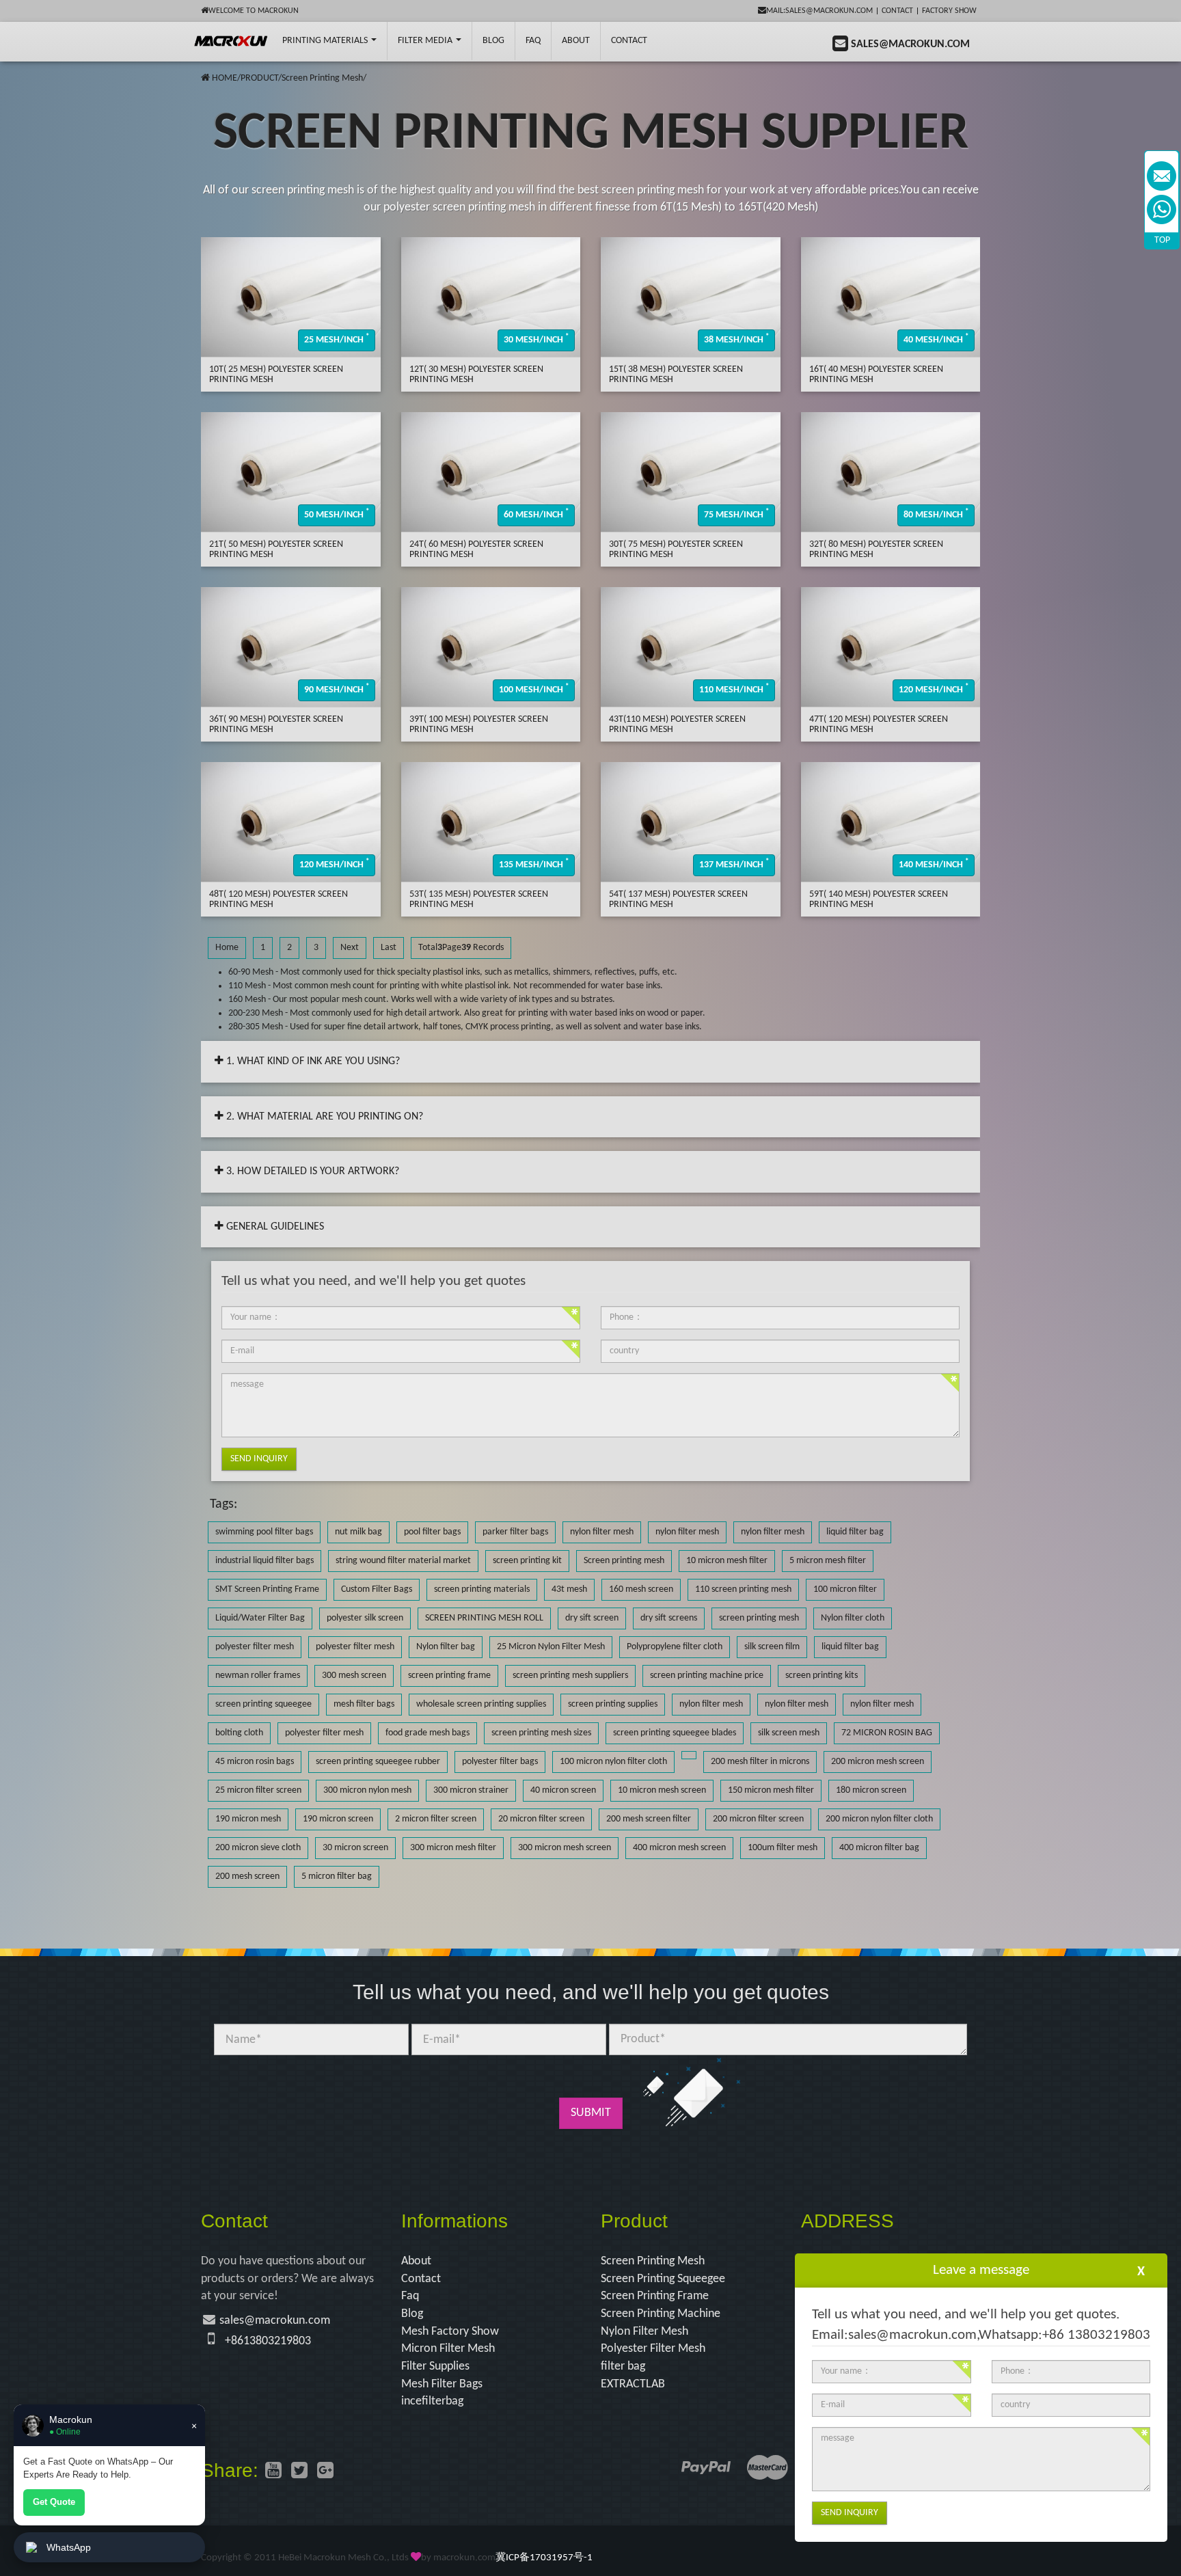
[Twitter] (299, 2472)
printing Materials (326, 41)
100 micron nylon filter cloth (613, 1762)
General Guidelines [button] (274, 1227)
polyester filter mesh (255, 1647)
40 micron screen (563, 1790)
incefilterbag (432, 2401)
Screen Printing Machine (661, 2314)
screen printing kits (822, 1676)
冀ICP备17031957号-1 (544, 2558)
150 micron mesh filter (771, 1790)
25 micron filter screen (258, 1790)
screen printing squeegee (263, 1704)
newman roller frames (258, 1676)
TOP (1162, 240)
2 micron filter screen (436, 1819)
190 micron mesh (248, 1819)
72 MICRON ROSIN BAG (887, 1733)
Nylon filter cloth (853, 1618)
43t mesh (569, 1589)
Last (389, 948)
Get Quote (54, 2502)
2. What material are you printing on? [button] (323, 1117)
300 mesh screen (354, 1676)
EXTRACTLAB (633, 2384)
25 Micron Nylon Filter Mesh (551, 1647)
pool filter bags (432, 1532)
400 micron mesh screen (679, 1848)
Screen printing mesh (624, 1561)
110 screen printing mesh (743, 1589)
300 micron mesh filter (453, 1848)
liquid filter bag (855, 1532)
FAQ (533, 41)
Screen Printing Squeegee (663, 2279)
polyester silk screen (365, 1618)
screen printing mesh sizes (541, 1733)
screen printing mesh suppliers (570, 1676)
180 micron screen (871, 1790)
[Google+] (325, 2472)
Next (350, 948)
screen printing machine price (707, 1676)
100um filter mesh (783, 1848)
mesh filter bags (364, 1704)
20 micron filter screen (541, 1819)
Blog (412, 2314)
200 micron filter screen (758, 1819)
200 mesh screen (247, 1876)
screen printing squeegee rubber (378, 1762)
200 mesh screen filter (649, 1819)
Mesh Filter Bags (442, 2384)
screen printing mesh (759, 1618)
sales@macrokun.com (275, 2321)
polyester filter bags (500, 1762)
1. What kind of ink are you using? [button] (312, 1061)
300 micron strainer (471, 1790)
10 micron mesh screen (662, 1790)
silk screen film (772, 1647)
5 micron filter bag (337, 1876)
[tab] (590, 1062)
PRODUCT (259, 78)
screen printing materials (482, 1589)
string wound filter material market (403, 1561)
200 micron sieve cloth (258, 1848)
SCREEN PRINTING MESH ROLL (484, 1618)
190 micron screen (338, 1819)
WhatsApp (69, 2547)
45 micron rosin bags (255, 1762)
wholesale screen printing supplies (481, 1704)
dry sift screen (592, 1618)
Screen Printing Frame (655, 2296)
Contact (897, 11)
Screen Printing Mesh (322, 78)
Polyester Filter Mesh (653, 2349)
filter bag (623, 2367)
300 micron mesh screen (565, 1848)
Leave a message (981, 2270)
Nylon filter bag (446, 1647)
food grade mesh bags (427, 1733)
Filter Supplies (435, 2367)
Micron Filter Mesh (448, 2349)
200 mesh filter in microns (760, 1762)
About (576, 41)
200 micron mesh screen (878, 1762)
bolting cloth (239, 1733)
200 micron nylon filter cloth (879, 1819)
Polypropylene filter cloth (675, 1647)
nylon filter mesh (602, 1532)
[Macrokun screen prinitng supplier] (231, 41)
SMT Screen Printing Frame (267, 1589)
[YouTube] (273, 2472)
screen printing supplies (613, 1704)
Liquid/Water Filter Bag (260, 1618)
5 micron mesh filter (828, 1561)
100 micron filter (845, 1589)
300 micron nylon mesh (367, 1790)
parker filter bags (515, 1532)
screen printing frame (449, 1676)
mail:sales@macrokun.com (819, 11)
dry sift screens (669, 1618)
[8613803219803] (1162, 209)
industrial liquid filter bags (264, 1561)
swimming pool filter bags (264, 1532)
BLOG (493, 41)
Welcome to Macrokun (254, 11)
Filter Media (426, 41)
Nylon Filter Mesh (644, 2332)
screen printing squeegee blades (675, 1733)
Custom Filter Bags (377, 1589)
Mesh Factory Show (450, 2332)
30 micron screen (355, 1848)
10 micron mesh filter (727, 1561)
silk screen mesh (789, 1733)
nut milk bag (358, 1532)
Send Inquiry (259, 1459)
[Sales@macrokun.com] (1162, 176)
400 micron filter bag (879, 1848)
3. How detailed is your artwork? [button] (311, 1171)
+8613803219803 (268, 2341)
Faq (410, 2296)
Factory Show (949, 11)
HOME (225, 78)
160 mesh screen (641, 1589)
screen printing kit (527, 1561)
